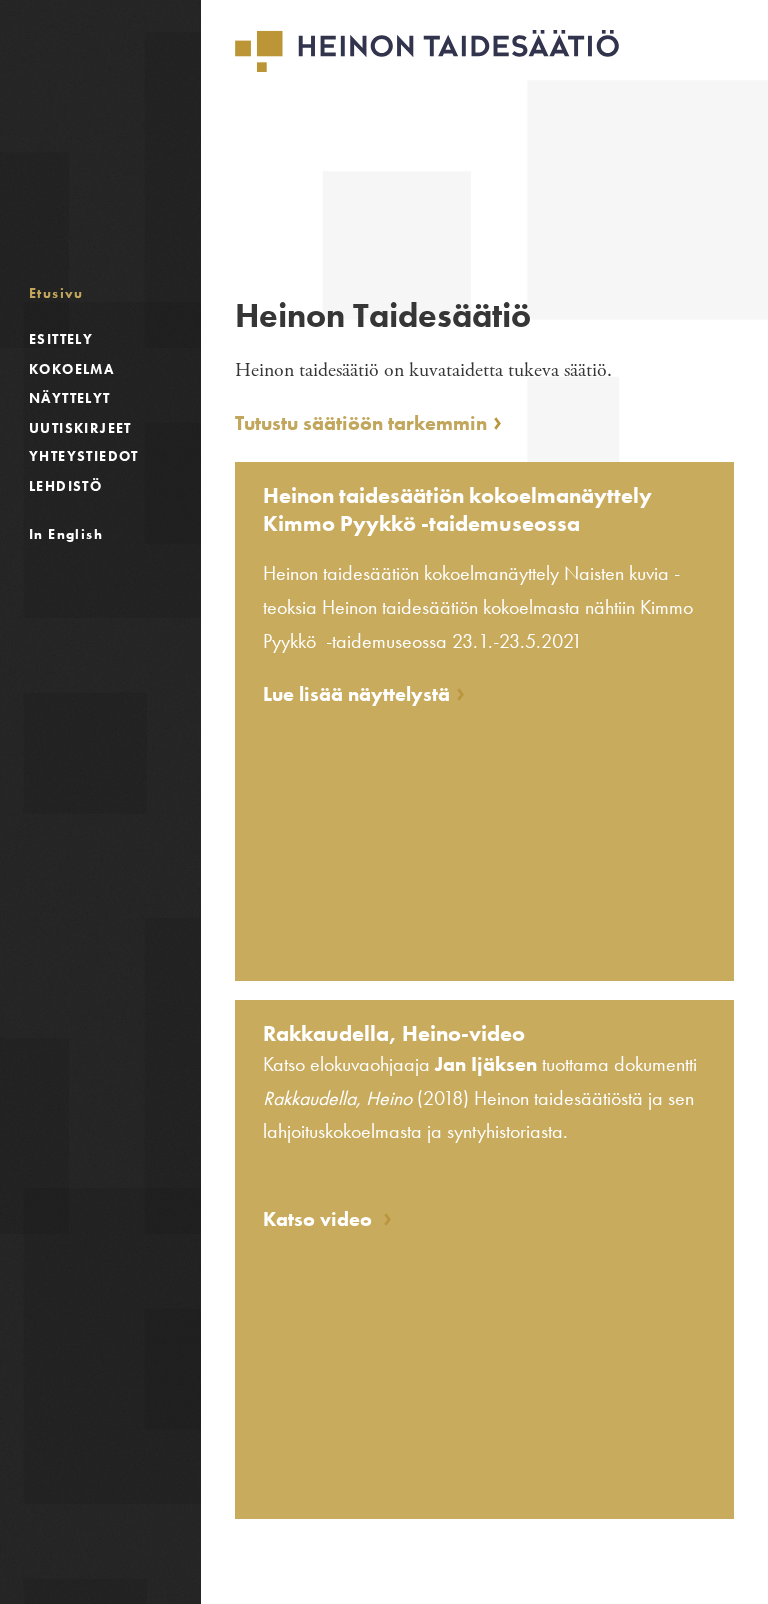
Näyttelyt (70, 398)
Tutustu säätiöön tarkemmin (361, 423)
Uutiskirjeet (80, 428)
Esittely (61, 339)
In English (66, 534)
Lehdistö (65, 486)
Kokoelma (71, 369)
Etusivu (56, 293)
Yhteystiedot (84, 456)
